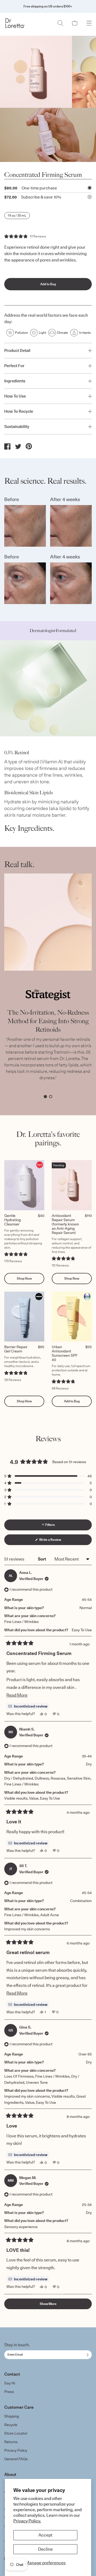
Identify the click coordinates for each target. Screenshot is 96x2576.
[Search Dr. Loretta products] (60, 23)
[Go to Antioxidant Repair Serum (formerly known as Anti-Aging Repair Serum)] (72, 1185)
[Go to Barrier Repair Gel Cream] (24, 1317)
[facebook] (7, 446)
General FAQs (16, 2459)
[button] (25, 236)
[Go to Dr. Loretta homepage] (15, 23)
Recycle (11, 2425)
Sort (42, 1559)
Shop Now (24, 1278)
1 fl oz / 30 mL (17, 215)
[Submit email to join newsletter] (87, 2355)
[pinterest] (29, 446)
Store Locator (16, 2433)
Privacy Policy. (27, 2521)
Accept (45, 2535)
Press (9, 2392)
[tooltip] (28, 1706)
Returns (11, 2442)
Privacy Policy (16, 2450)
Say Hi (10, 2383)
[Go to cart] (75, 23)
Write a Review (56, 1541)
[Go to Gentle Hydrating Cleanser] (24, 1185)
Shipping (12, 2416)
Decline (45, 2549)
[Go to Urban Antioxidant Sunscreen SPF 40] (72, 1317)
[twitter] (18, 446)
